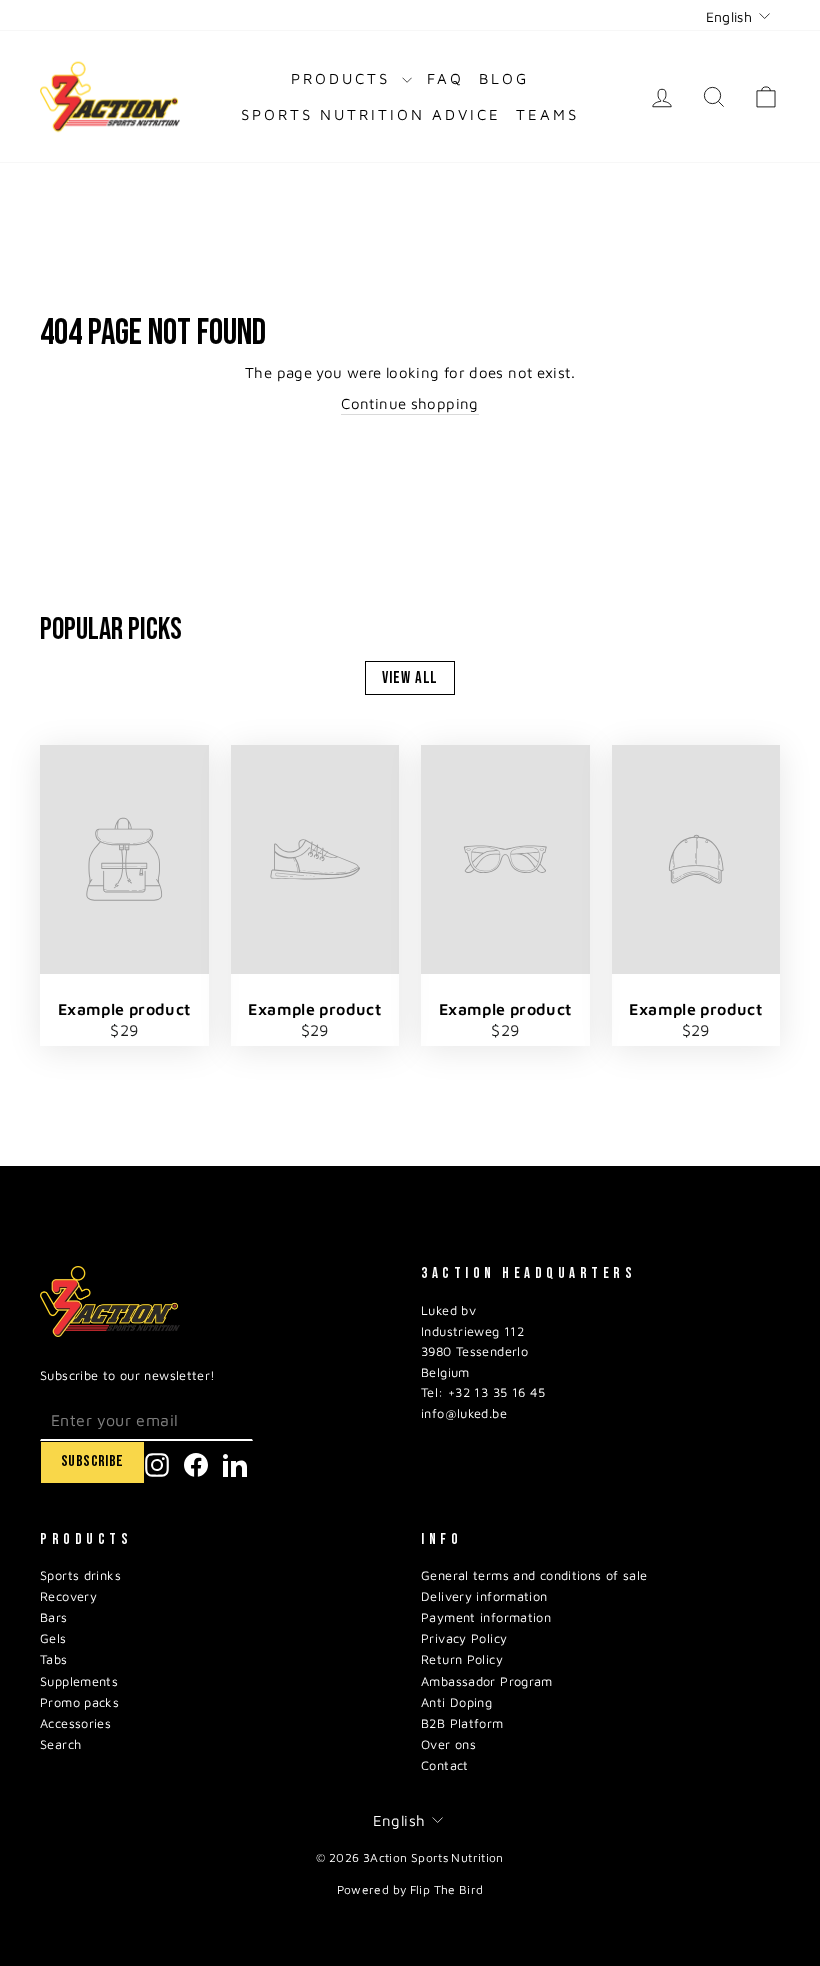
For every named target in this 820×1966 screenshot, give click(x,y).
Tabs (54, 1659)
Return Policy (462, 1659)
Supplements (79, 1681)
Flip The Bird (447, 1889)
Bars (54, 1617)
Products (344, 78)
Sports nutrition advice (371, 114)
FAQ (445, 78)
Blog (504, 78)
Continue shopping (409, 403)
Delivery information (484, 1596)
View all (410, 678)
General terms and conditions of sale (534, 1575)
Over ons (448, 1744)
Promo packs (79, 1702)
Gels (53, 1638)
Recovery (68, 1596)
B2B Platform (462, 1723)
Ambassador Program (487, 1681)
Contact (445, 1765)
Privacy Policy (464, 1638)
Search (60, 1744)
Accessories (75, 1723)
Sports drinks (80, 1575)
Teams (547, 114)
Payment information (486, 1617)
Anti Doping (456, 1702)
